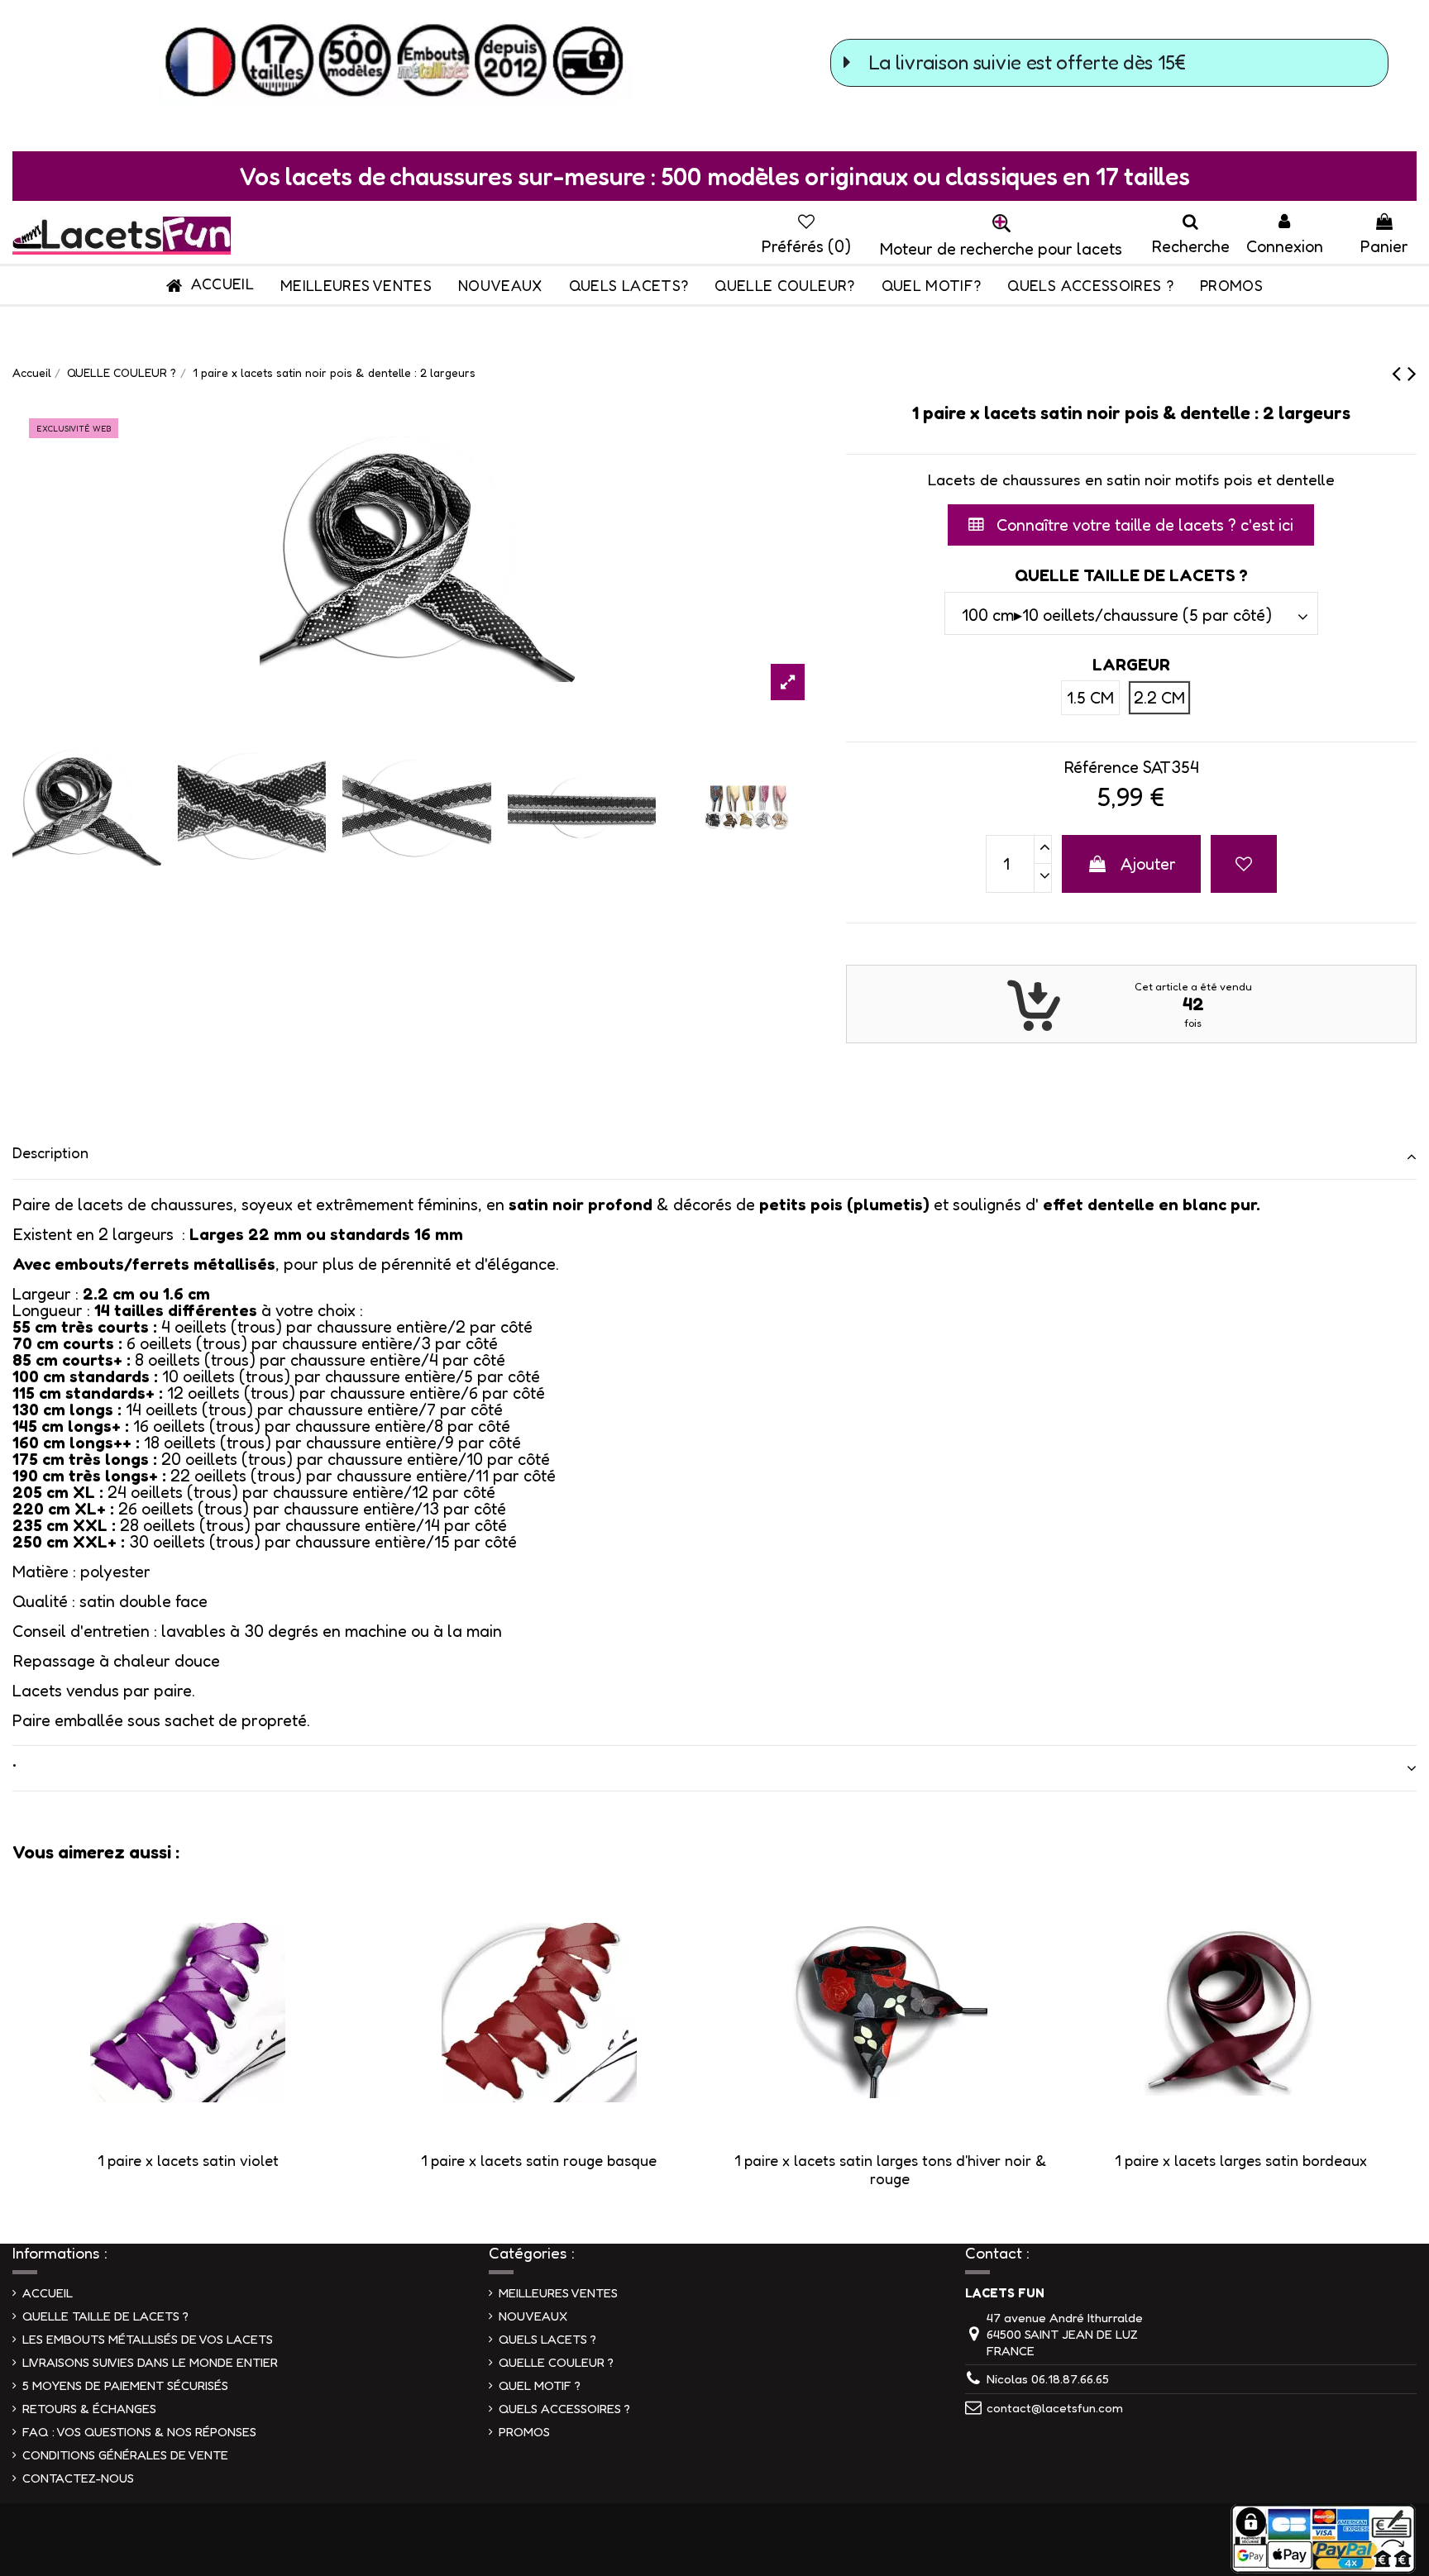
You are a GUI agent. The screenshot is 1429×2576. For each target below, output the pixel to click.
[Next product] (1412, 373)
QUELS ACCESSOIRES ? (564, 2409)
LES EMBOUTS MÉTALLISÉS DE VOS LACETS (148, 2339)
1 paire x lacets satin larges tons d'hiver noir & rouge (890, 2169)
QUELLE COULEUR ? (556, 2362)
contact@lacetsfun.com (1055, 2408)
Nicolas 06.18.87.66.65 (1048, 2379)
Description (50, 1152)
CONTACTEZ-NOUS (78, 2478)
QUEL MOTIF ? (540, 2385)
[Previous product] (1400, 373)
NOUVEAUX (533, 2316)
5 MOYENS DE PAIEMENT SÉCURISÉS (125, 2385)
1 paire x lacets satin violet (188, 2160)
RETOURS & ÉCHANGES (89, 2409)
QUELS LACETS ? (547, 2339)
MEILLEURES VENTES (558, 2293)
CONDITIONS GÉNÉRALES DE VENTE (125, 2455)
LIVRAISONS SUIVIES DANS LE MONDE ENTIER (150, 2362)
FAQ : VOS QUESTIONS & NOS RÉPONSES (139, 2432)
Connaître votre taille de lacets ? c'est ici (1143, 525)
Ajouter (1148, 864)
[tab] (714, 1157)
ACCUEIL (48, 2293)
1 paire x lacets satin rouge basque (539, 2160)
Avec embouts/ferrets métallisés (144, 1264)
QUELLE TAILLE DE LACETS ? (105, 2316)
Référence (1101, 767)
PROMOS (524, 2432)
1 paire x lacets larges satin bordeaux (1241, 2160)
